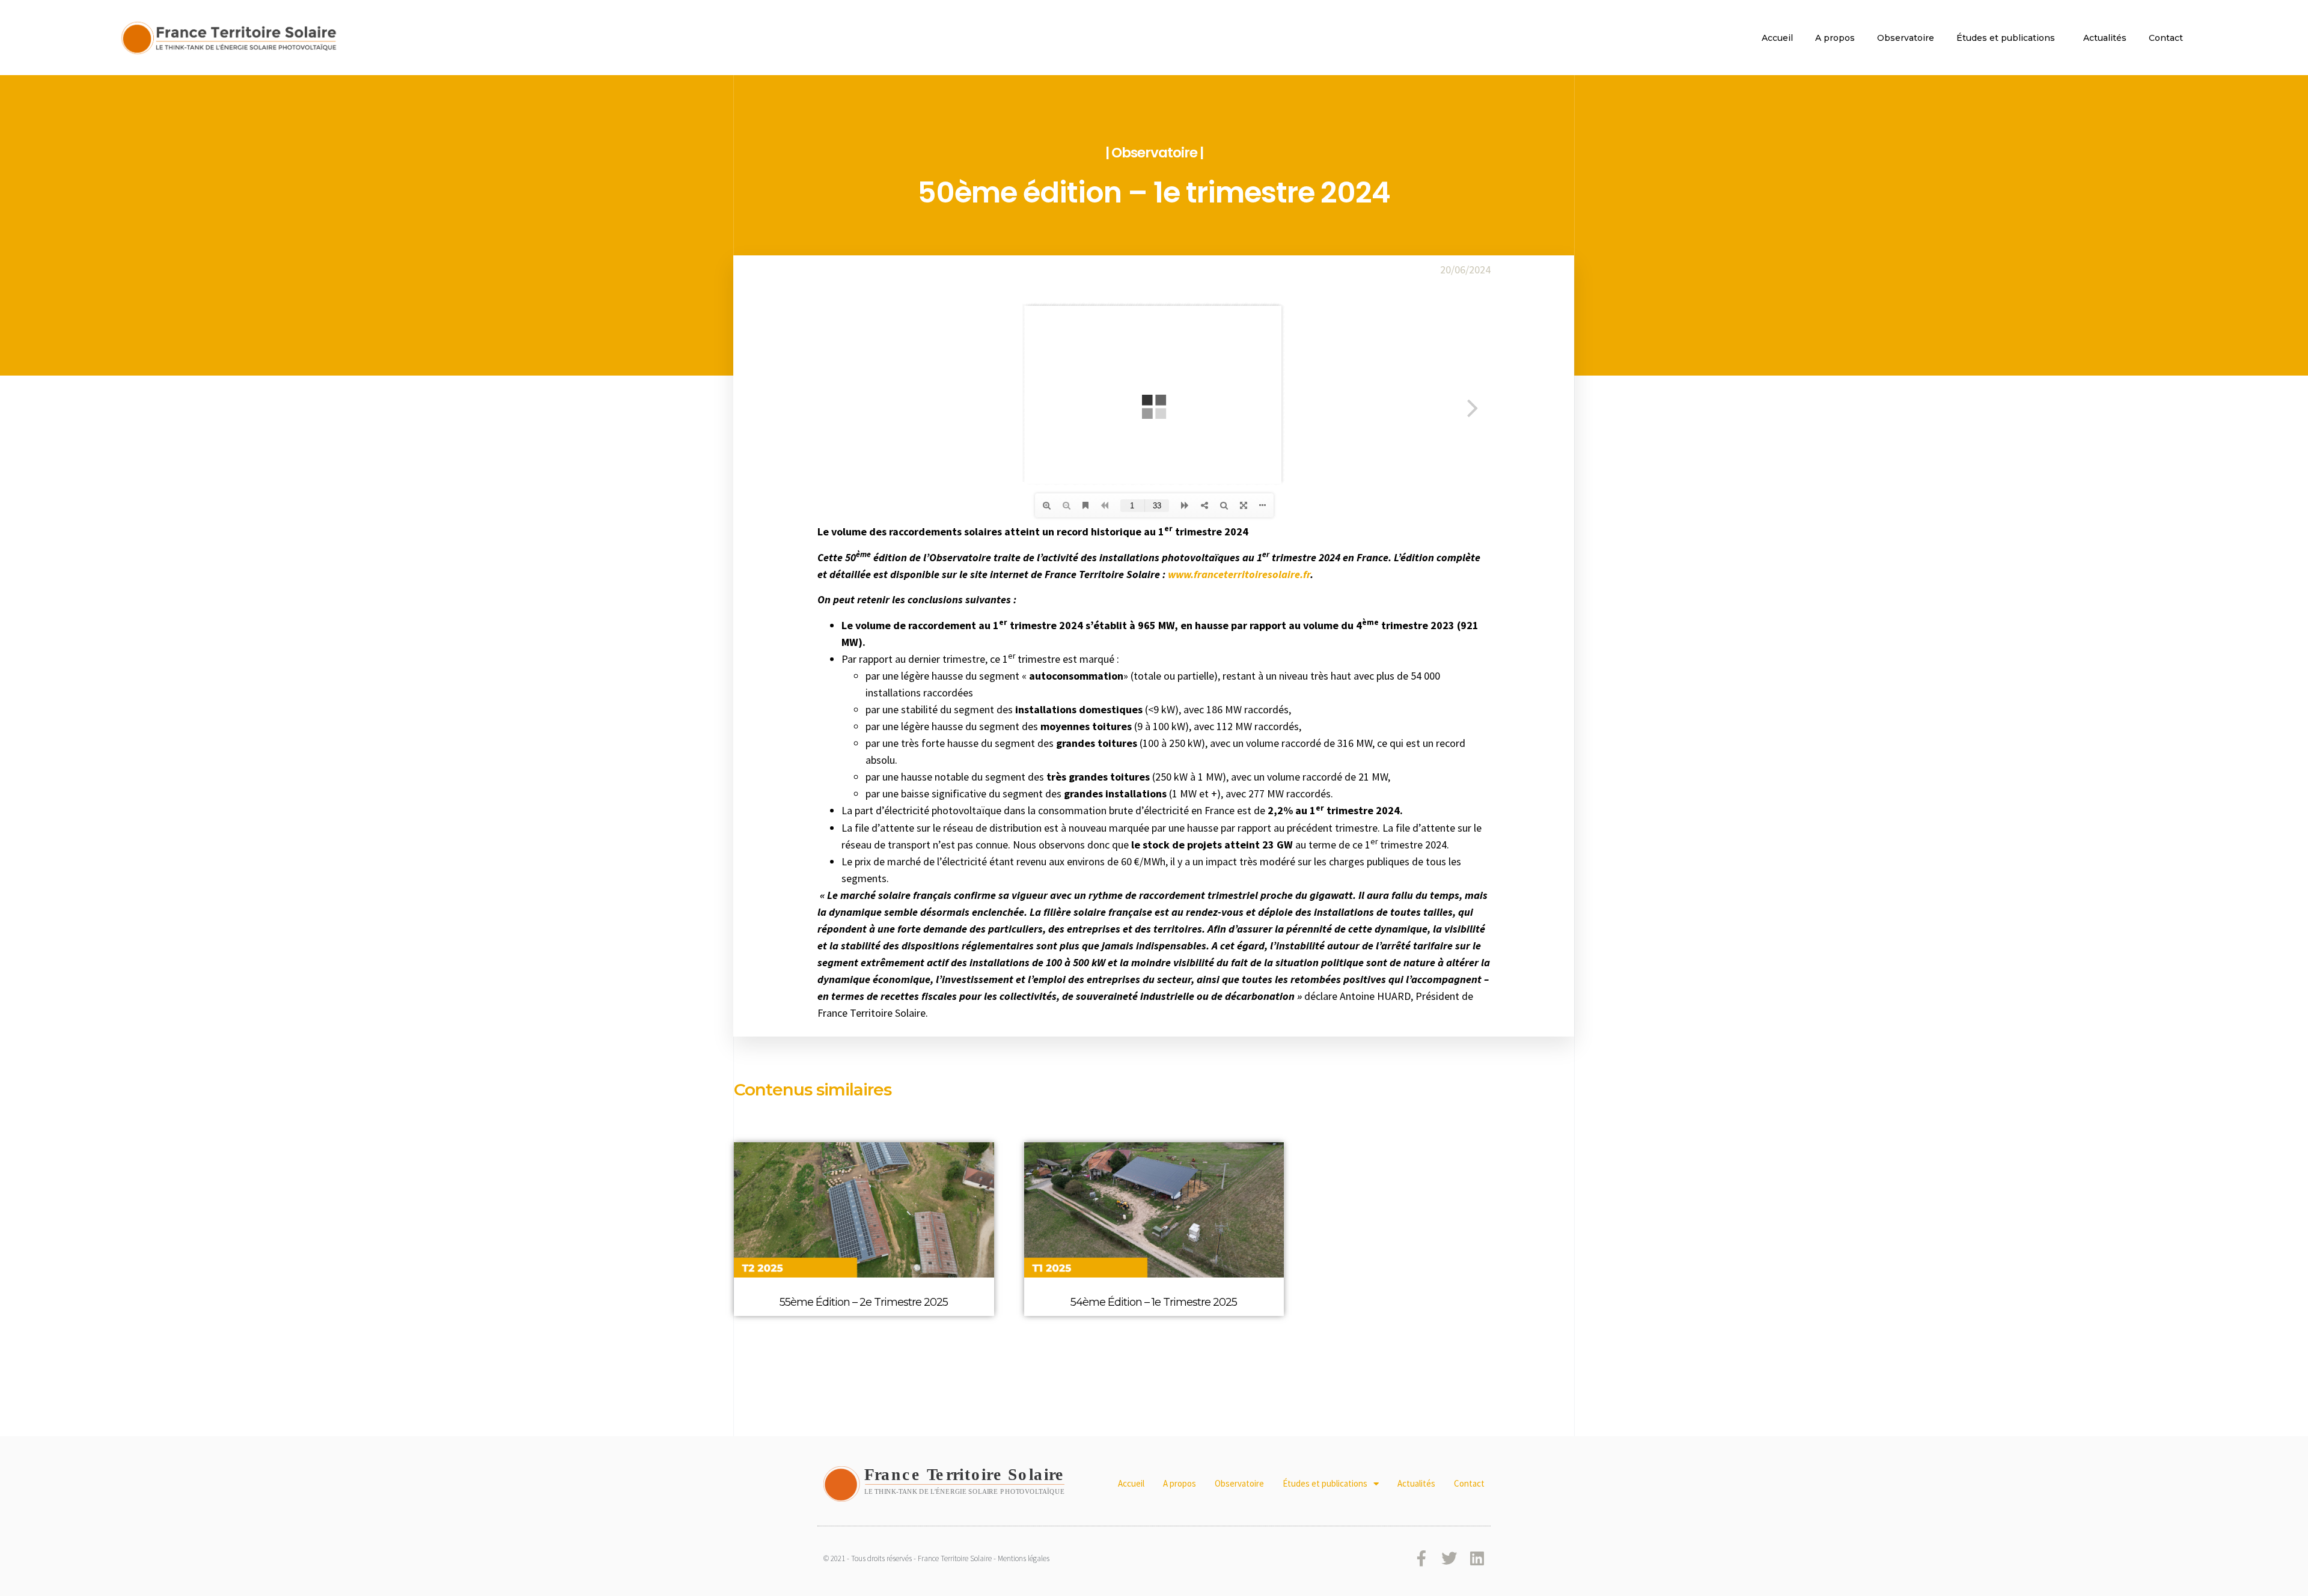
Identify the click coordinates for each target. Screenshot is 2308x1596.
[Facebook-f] (1421, 1558)
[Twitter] (1449, 1558)
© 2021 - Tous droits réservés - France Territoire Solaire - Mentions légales (936, 1558)
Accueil (1777, 38)
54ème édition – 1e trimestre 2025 (1154, 1302)
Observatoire (1906, 38)
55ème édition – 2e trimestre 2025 (864, 1302)
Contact (2166, 38)
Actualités (2105, 38)
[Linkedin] (1477, 1558)
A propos (1835, 38)
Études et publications (2006, 38)
